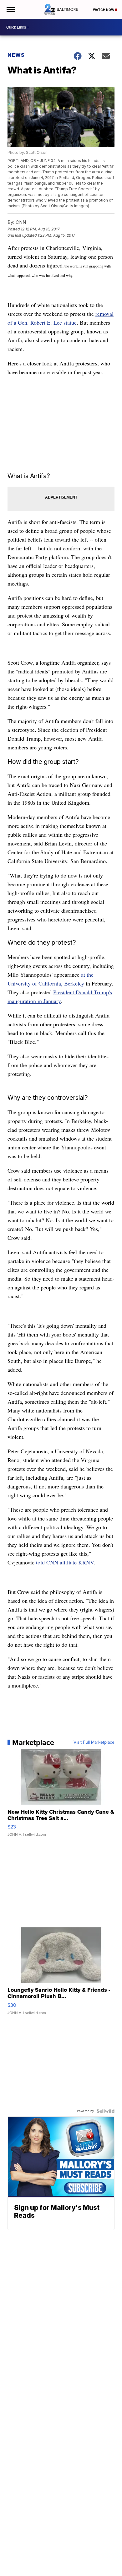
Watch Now (104, 10)
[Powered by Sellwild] (105, 2111)
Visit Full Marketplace (94, 1742)
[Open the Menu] (10, 9)
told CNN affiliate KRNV (65, 1562)
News (16, 55)
